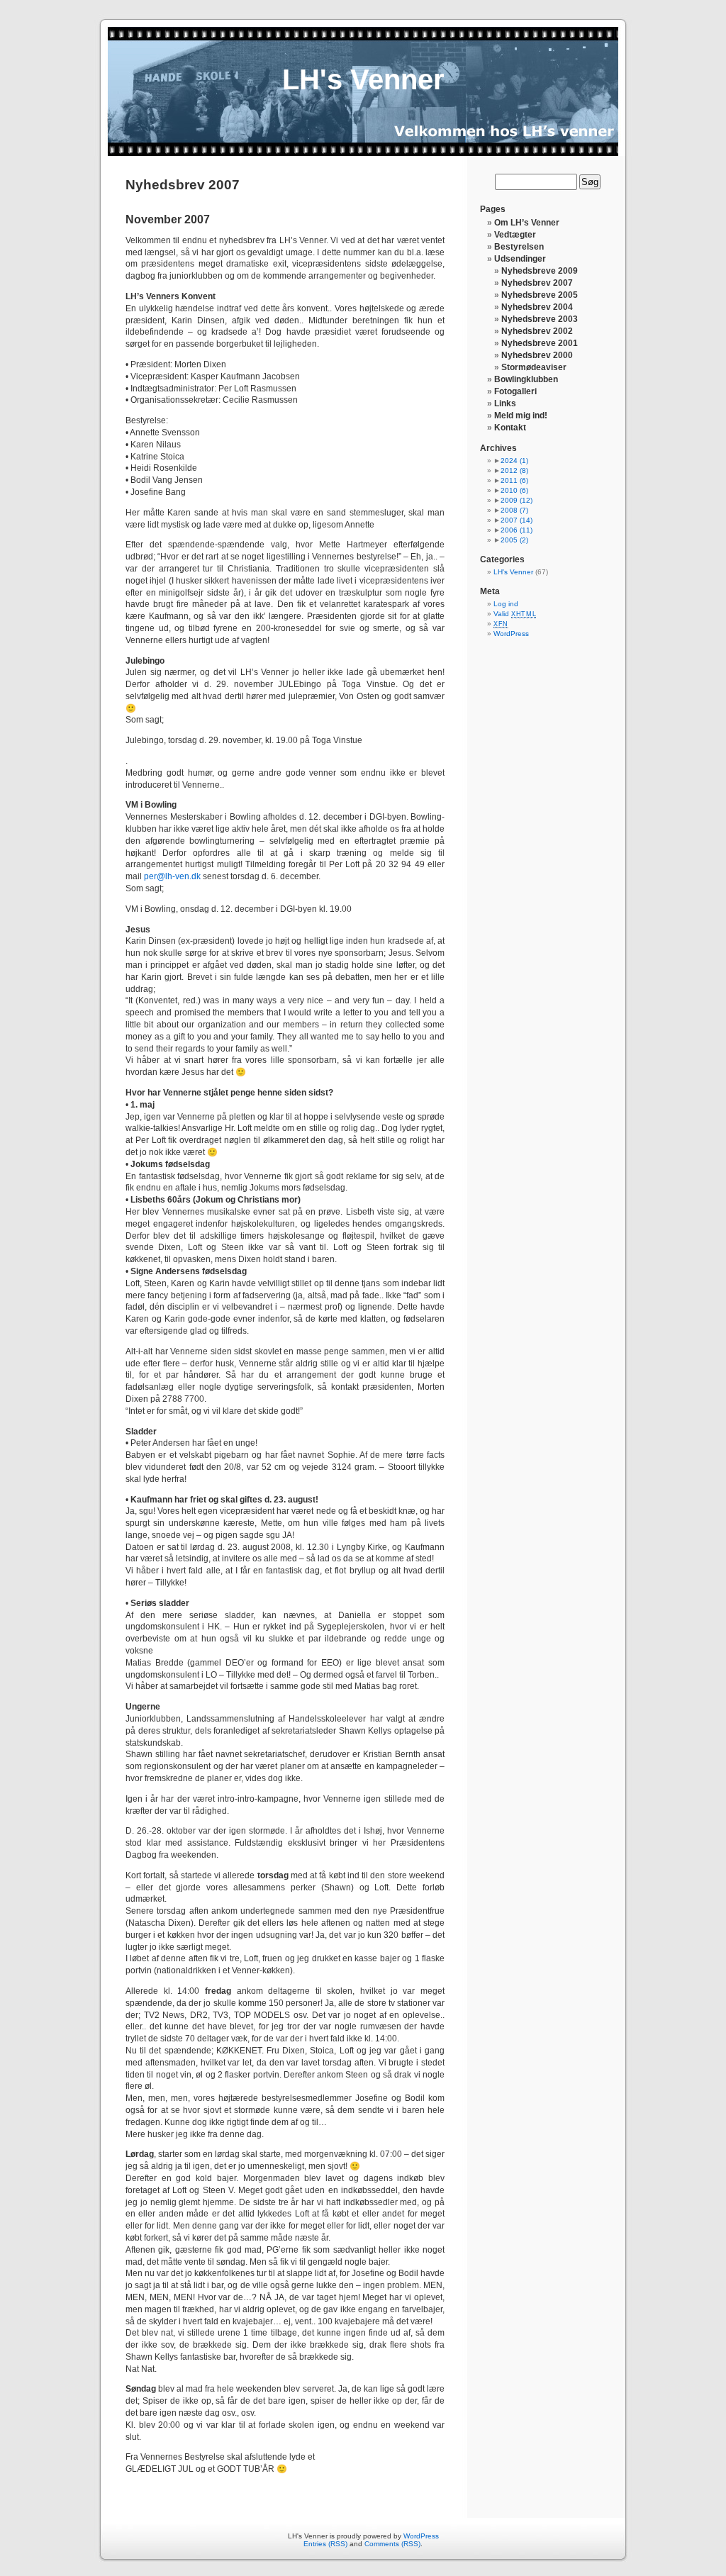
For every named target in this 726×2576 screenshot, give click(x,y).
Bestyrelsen (519, 247)
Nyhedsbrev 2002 (537, 331)
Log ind (506, 604)
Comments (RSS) (392, 2544)
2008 (514, 510)
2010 (514, 490)
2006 (516, 530)
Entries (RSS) (325, 2544)
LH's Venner (363, 79)
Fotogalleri (515, 391)
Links (505, 403)
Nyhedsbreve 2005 (540, 295)
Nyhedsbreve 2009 (540, 271)
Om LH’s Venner (527, 223)
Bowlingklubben (526, 379)
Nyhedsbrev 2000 (537, 355)
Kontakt (510, 428)
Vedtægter (515, 235)
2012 (514, 470)
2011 (514, 480)
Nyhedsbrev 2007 (537, 283)
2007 (516, 520)
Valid (515, 614)
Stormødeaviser (534, 367)
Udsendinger (520, 259)
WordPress (511, 634)
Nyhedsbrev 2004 (537, 307)
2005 (514, 540)
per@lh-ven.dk (172, 876)
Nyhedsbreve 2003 (540, 319)
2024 (514, 461)
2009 (516, 500)
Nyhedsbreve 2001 (540, 343)
